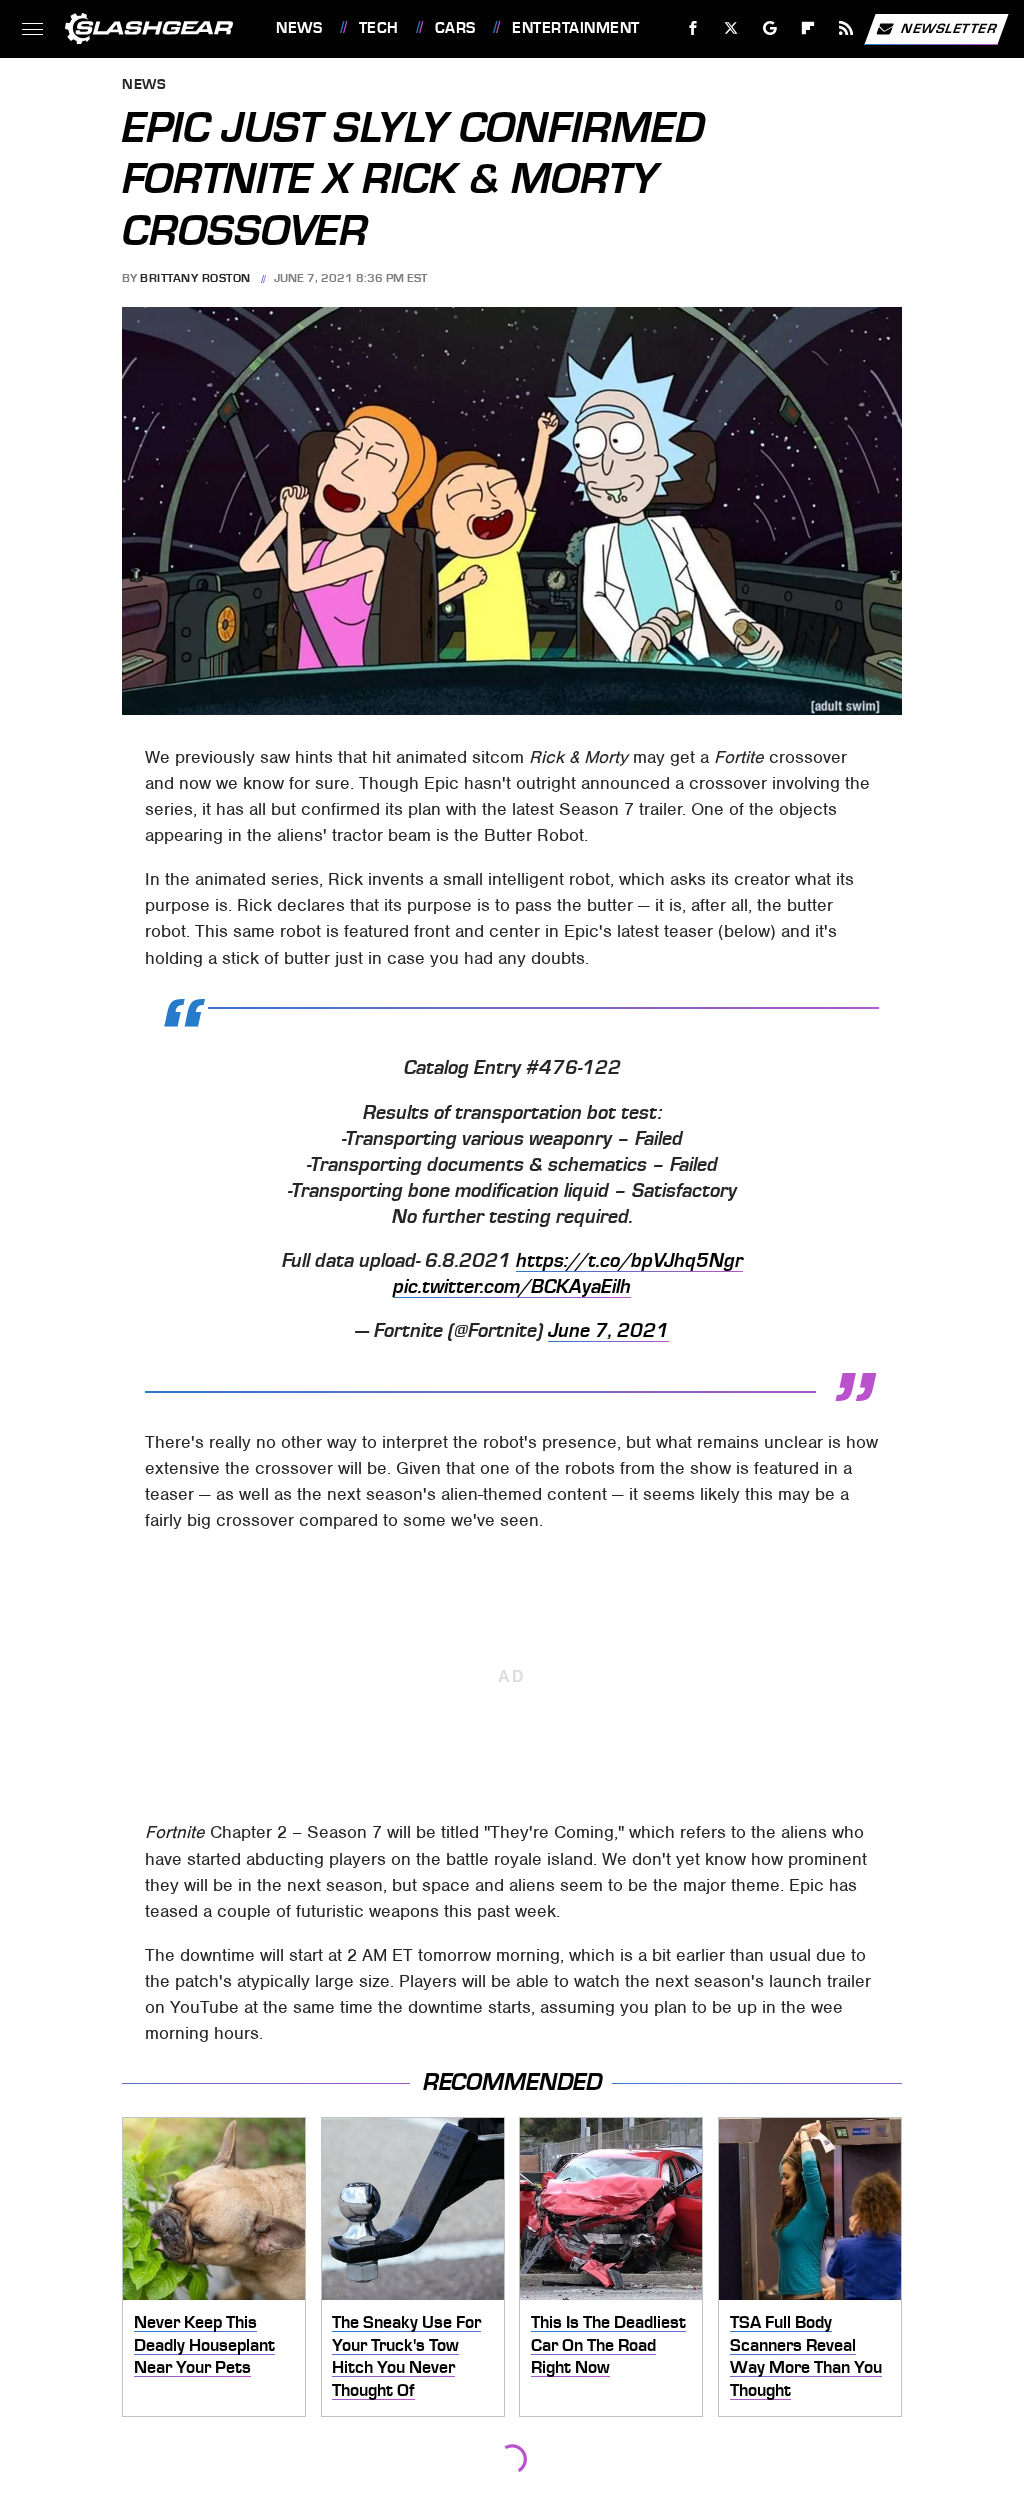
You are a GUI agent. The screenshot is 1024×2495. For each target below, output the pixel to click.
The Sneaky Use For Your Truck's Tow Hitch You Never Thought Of (406, 2356)
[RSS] (846, 28)
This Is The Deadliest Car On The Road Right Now (608, 2344)
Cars (455, 28)
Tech (379, 28)
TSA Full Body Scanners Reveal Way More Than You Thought (806, 2356)
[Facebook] (693, 28)
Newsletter (949, 27)
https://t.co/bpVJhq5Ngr (629, 1261)
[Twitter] (731, 28)
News (299, 28)
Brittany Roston (195, 278)
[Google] (770, 28)
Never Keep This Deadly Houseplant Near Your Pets (204, 2344)
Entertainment (575, 28)
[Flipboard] (808, 28)
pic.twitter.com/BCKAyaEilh (512, 1287)
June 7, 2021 (608, 1331)
